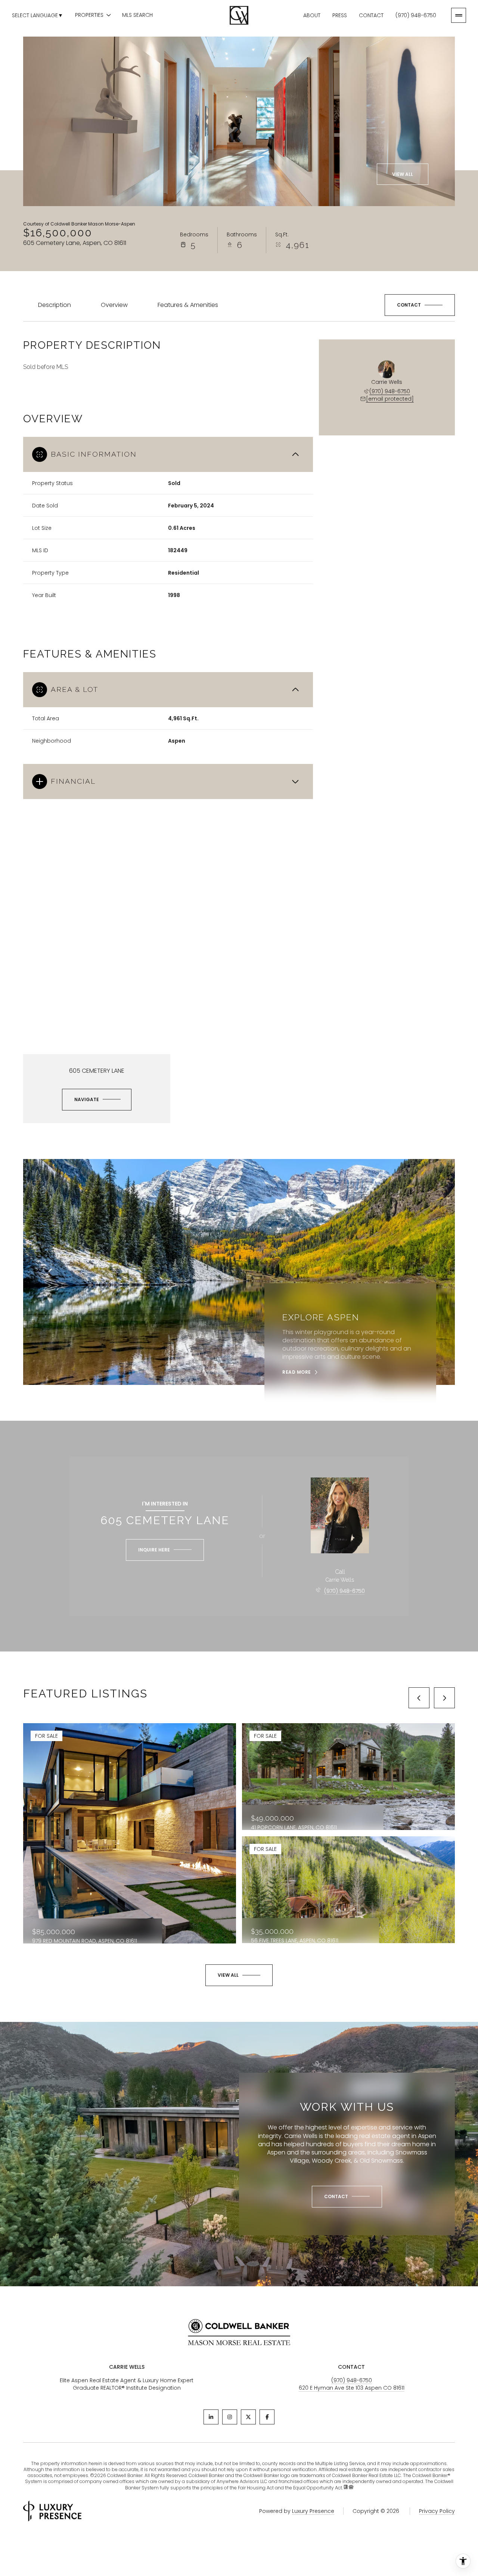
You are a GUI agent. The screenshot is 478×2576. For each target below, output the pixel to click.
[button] (420, 305)
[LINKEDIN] (211, 2417)
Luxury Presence (313, 2511)
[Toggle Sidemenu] (459, 15)
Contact (371, 15)
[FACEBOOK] (267, 2417)
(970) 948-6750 (416, 15)
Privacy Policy (437, 2511)
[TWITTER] (248, 2417)
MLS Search (137, 15)
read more (297, 1372)
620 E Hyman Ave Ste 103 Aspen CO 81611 (352, 2388)
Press (340, 15)
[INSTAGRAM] (230, 2417)
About (312, 15)
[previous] (419, 1698)
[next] (444, 1698)
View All (403, 174)
